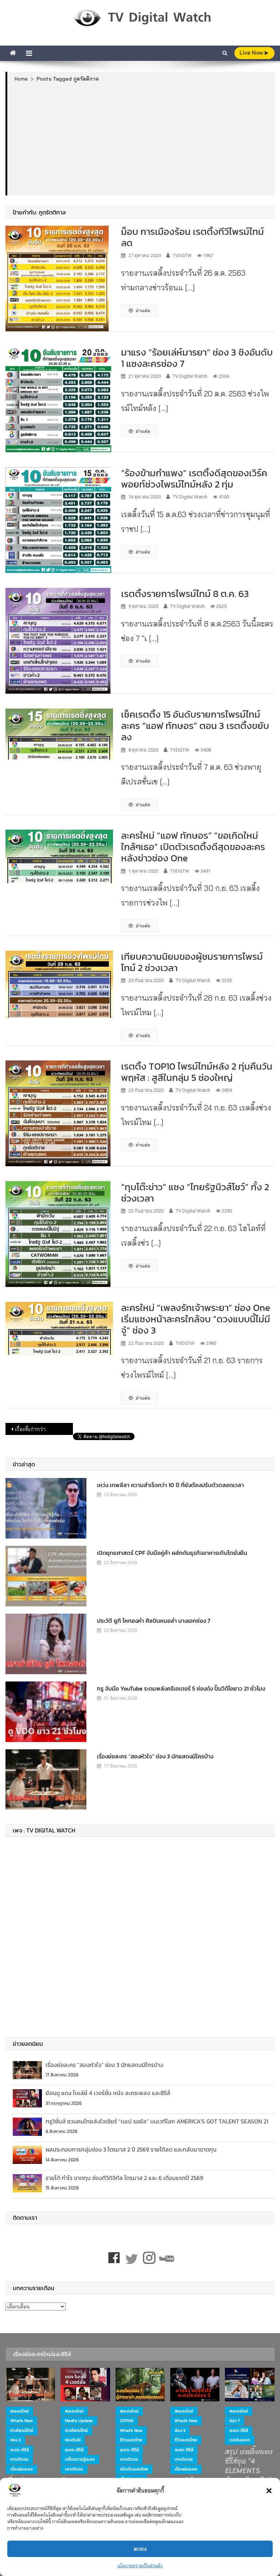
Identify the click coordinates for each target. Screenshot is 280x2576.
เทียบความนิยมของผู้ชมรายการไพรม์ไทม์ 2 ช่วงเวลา (192, 962)
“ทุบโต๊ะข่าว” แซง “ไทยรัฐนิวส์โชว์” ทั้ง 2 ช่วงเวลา (195, 1192)
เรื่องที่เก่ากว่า (30, 1429)
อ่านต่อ (143, 310)
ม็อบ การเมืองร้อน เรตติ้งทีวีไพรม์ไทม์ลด (192, 237)
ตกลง (140, 2549)
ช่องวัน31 (73, 2440)
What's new (22, 2421)
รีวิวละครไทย (131, 2440)
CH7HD (127, 2421)
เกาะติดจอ (19, 2459)
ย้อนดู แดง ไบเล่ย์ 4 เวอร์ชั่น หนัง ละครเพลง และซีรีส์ (108, 2093)
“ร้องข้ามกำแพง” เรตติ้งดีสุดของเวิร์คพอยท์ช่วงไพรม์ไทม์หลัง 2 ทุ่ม (194, 478)
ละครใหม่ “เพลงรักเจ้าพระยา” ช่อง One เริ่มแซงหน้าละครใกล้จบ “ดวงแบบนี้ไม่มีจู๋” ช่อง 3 (196, 1319)
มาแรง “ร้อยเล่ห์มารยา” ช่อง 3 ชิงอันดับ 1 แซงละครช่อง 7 (197, 358)
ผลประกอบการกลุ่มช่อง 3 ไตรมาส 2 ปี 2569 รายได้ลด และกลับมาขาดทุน (131, 2149)
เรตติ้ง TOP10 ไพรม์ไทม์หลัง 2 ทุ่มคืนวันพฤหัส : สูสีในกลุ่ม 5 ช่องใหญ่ (197, 1072)
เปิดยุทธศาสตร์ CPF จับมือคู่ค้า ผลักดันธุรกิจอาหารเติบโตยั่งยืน (172, 1553)
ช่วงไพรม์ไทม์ (22, 2430)
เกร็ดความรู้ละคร (80, 2459)
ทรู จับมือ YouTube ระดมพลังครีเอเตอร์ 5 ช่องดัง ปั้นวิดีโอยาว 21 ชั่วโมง (181, 1688)
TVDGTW (182, 255)
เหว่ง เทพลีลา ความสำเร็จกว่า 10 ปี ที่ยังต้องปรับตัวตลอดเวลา (170, 1485)
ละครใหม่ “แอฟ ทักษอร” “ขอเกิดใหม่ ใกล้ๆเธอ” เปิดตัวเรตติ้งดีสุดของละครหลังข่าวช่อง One (193, 847)
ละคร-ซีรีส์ (20, 2450)
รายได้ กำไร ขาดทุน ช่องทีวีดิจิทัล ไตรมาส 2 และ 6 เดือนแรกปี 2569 (124, 2178)
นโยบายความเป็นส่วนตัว (140, 2566)
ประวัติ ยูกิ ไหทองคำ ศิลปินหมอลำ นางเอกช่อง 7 (154, 1621)
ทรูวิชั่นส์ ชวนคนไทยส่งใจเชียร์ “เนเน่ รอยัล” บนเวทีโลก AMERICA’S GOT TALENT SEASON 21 (157, 2121)
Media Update (79, 2421)
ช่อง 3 (15, 2440)
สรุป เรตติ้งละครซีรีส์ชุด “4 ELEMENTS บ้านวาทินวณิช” (249, 2466)
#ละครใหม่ (20, 2411)
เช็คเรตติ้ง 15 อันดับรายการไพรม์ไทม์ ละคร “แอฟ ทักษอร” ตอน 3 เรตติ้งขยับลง (195, 726)
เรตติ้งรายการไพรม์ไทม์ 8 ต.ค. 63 (186, 593)
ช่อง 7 (235, 2421)
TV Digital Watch (190, 376)
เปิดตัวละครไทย (134, 2469)
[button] (269, 2491)
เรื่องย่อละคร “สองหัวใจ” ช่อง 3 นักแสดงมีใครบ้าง (155, 1756)
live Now (252, 53)
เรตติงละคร (240, 2440)
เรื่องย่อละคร (22, 2469)
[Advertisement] (141, 139)
